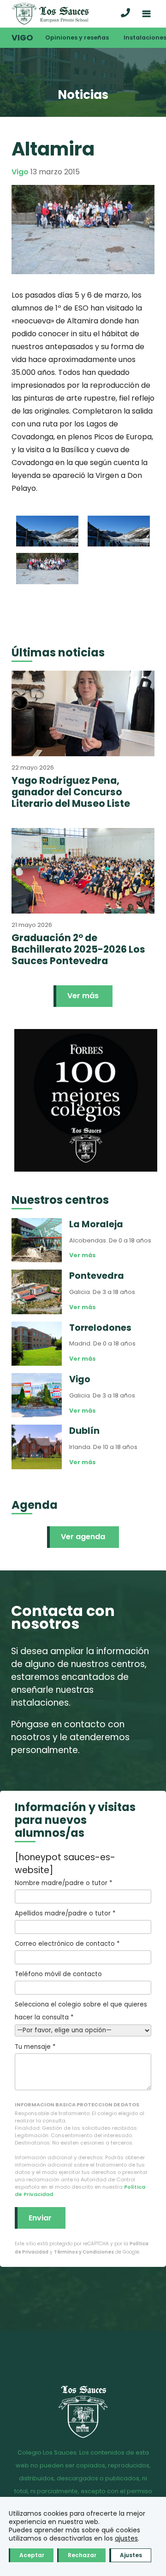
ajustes (126, 2538)
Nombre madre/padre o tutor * (63, 1883)
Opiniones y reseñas (77, 37)
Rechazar (82, 2555)
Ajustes (131, 2555)
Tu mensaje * (35, 2047)
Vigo (22, 38)
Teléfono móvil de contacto (58, 1974)
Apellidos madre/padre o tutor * (65, 1913)
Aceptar (32, 2555)
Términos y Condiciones (84, 2252)
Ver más (83, 996)
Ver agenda (83, 1537)
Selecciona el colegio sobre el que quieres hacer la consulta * (81, 2011)
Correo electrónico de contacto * (67, 1944)
